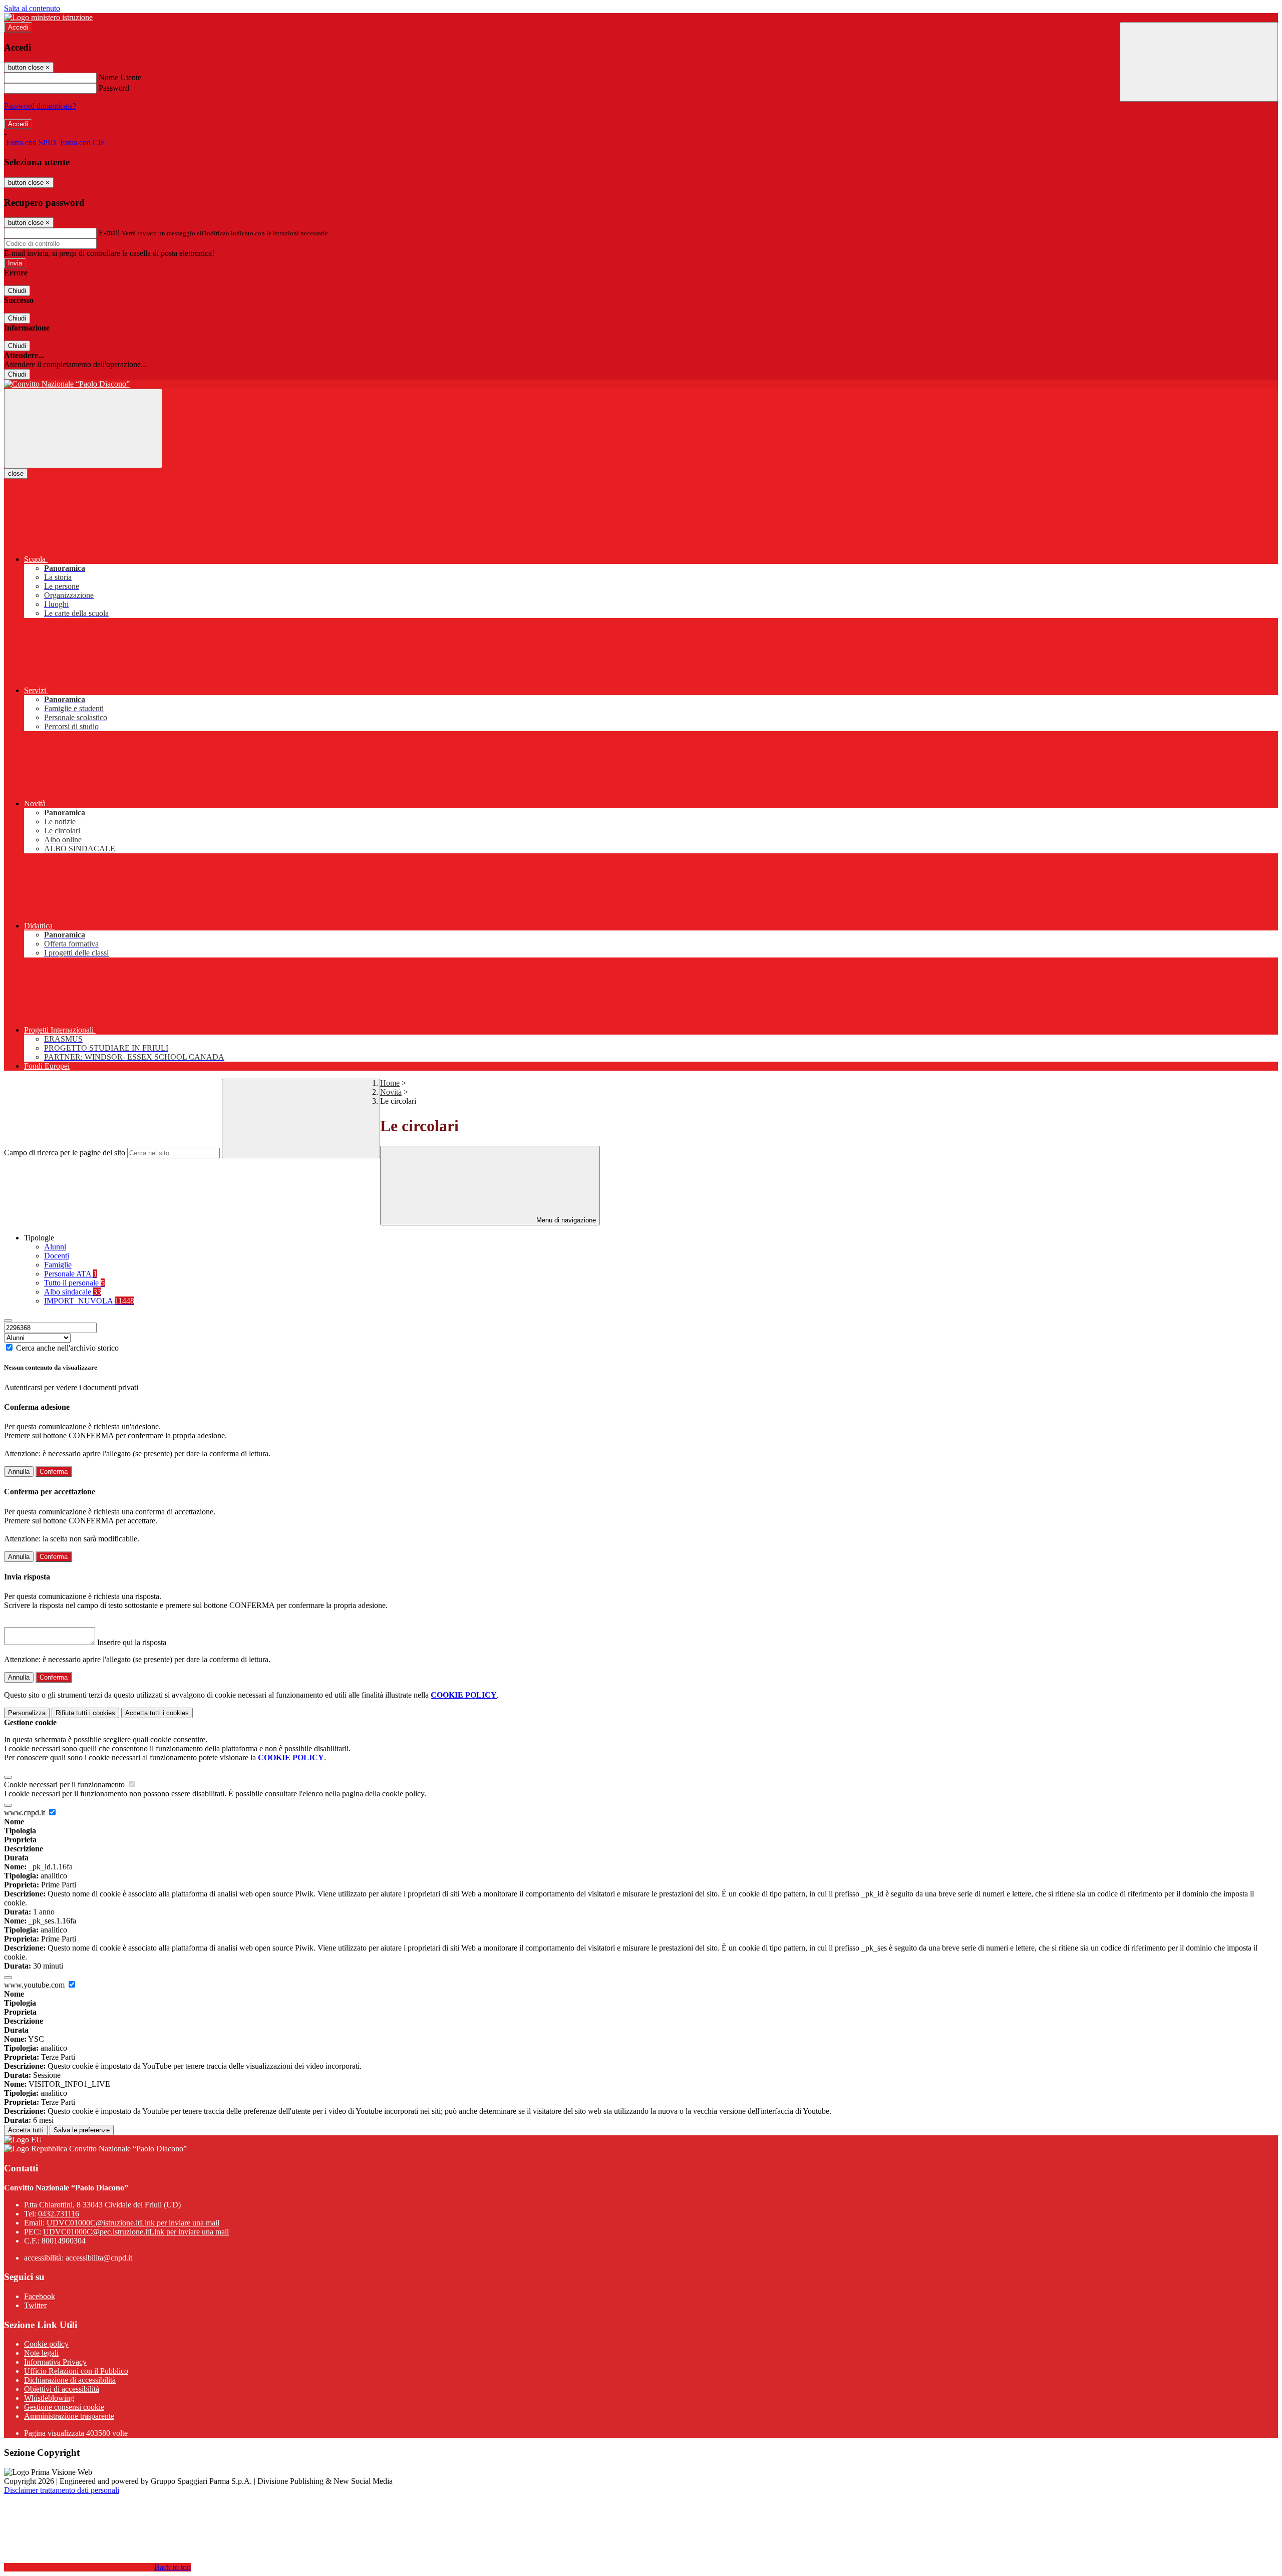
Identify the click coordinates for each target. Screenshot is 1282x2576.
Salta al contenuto (32, 8)
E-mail (109, 233)
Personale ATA (71, 1274)
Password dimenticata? (40, 106)
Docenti (57, 1256)
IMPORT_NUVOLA (89, 1301)
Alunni (55, 1247)
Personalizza (27, 1713)
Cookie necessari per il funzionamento (65, 1785)
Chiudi (17, 291)
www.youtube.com (35, 1985)
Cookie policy (46, 2344)
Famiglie (58, 1265)
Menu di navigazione (565, 1220)
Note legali (41, 2353)
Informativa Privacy (55, 2362)
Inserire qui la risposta (132, 1642)
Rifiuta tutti (85, 1713)
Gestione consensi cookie (64, 2407)
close (16, 473)
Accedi (18, 27)
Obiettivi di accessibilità (62, 2389)
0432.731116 (59, 2214)
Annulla (19, 1472)
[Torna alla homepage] (641, 384)
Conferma (54, 1472)
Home (390, 1083)
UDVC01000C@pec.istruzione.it (136, 2232)
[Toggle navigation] (83, 428)
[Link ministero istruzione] (48, 17)
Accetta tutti (157, 1713)
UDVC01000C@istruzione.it (133, 2223)
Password (114, 88)
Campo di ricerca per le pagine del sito (65, 1153)
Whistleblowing (49, 2398)
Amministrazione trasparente (69, 2416)
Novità (391, 1092)
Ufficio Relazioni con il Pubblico (76, 2371)
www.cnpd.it (26, 1813)
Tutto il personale (74, 1283)
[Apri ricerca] (1199, 62)
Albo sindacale (73, 1292)
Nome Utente (120, 77)
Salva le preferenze (82, 2130)
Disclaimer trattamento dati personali (62, 2490)
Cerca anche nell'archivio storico (67, 1348)
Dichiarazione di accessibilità (70, 2380)
